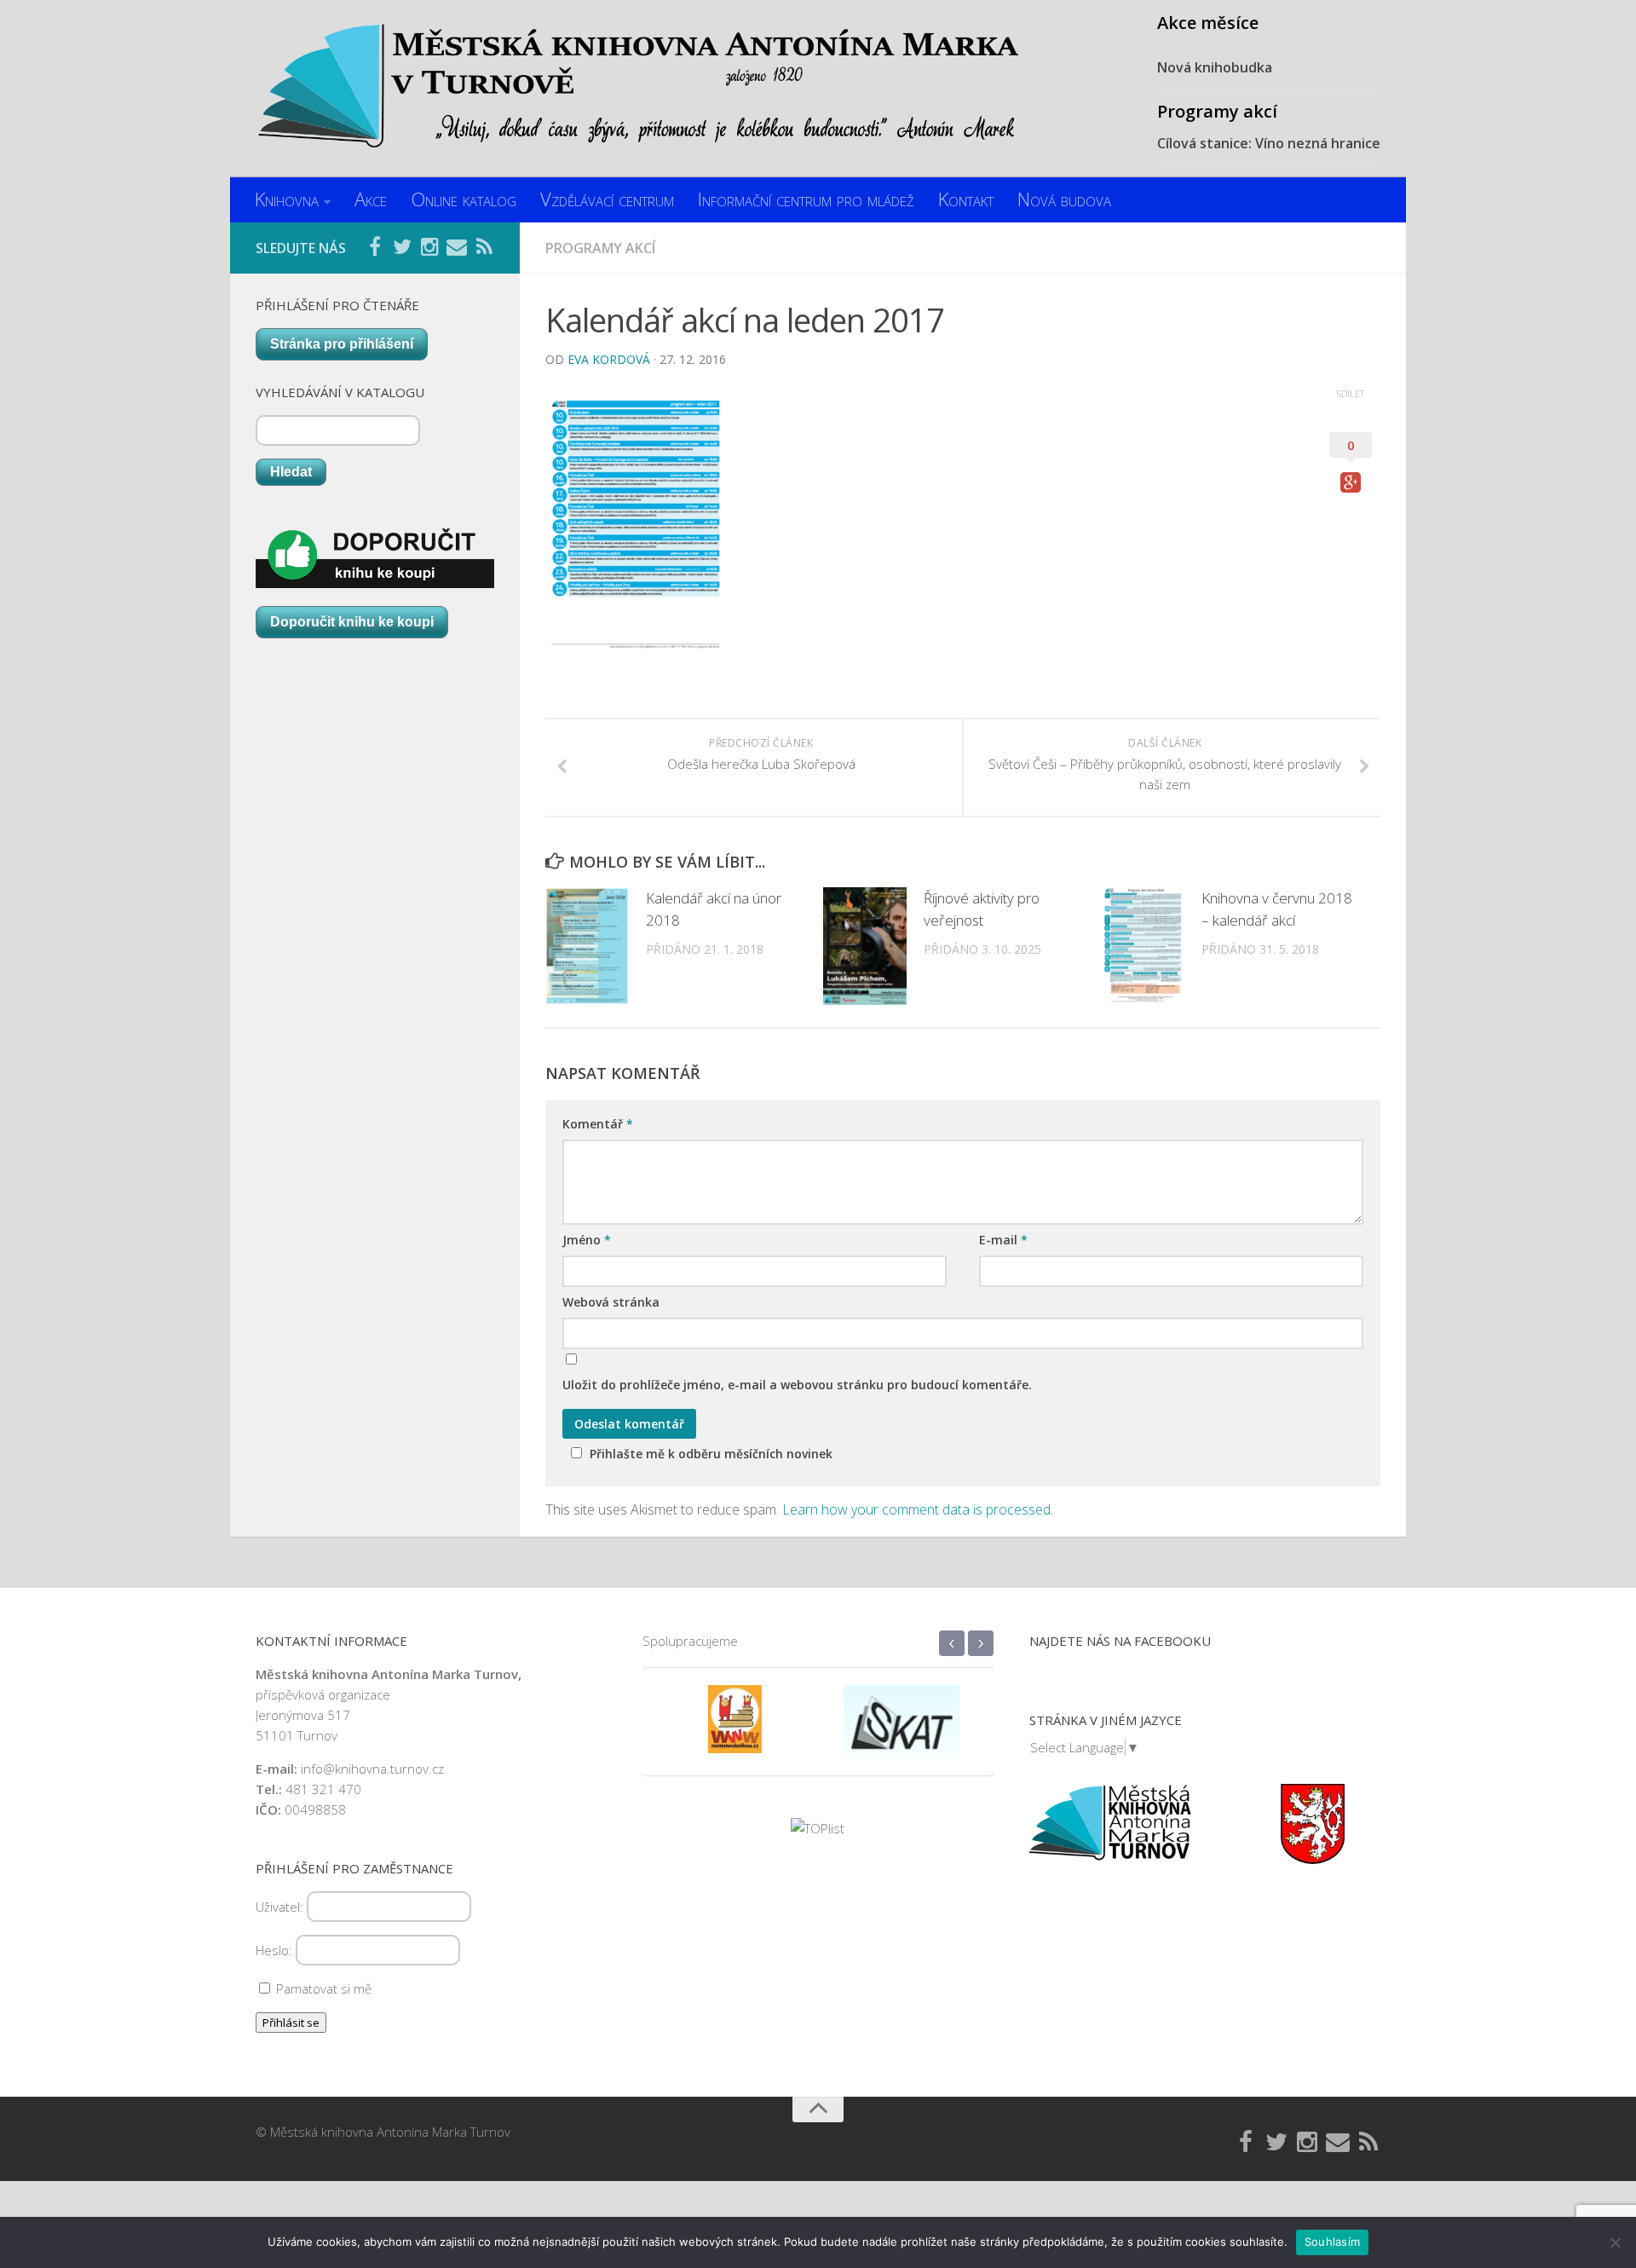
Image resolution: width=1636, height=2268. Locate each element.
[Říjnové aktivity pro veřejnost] (865, 946)
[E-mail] (457, 247)
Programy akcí (600, 248)
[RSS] (484, 247)
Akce (371, 199)
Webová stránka (611, 1302)
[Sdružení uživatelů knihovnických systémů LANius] (902, 1731)
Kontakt (966, 199)
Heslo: (276, 1950)
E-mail (1003, 1240)
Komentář (598, 1124)
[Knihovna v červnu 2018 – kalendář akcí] (1143, 946)
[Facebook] (375, 247)
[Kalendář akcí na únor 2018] (587, 946)
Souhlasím (1332, 2242)
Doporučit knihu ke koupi (352, 622)
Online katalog (464, 199)
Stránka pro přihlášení (342, 344)
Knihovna (287, 199)
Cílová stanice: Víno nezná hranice (1269, 143)
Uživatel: (281, 1907)
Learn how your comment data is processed (916, 1509)
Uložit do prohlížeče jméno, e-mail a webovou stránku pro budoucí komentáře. (797, 1385)
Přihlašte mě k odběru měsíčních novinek (711, 1454)
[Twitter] (402, 247)
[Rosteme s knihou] (735, 1731)
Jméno (587, 1240)
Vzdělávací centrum (607, 199)
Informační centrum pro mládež (806, 199)
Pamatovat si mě (322, 1988)
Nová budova (1064, 199)
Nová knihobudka (1215, 67)
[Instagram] (429, 247)
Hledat (291, 472)
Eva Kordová (609, 359)
